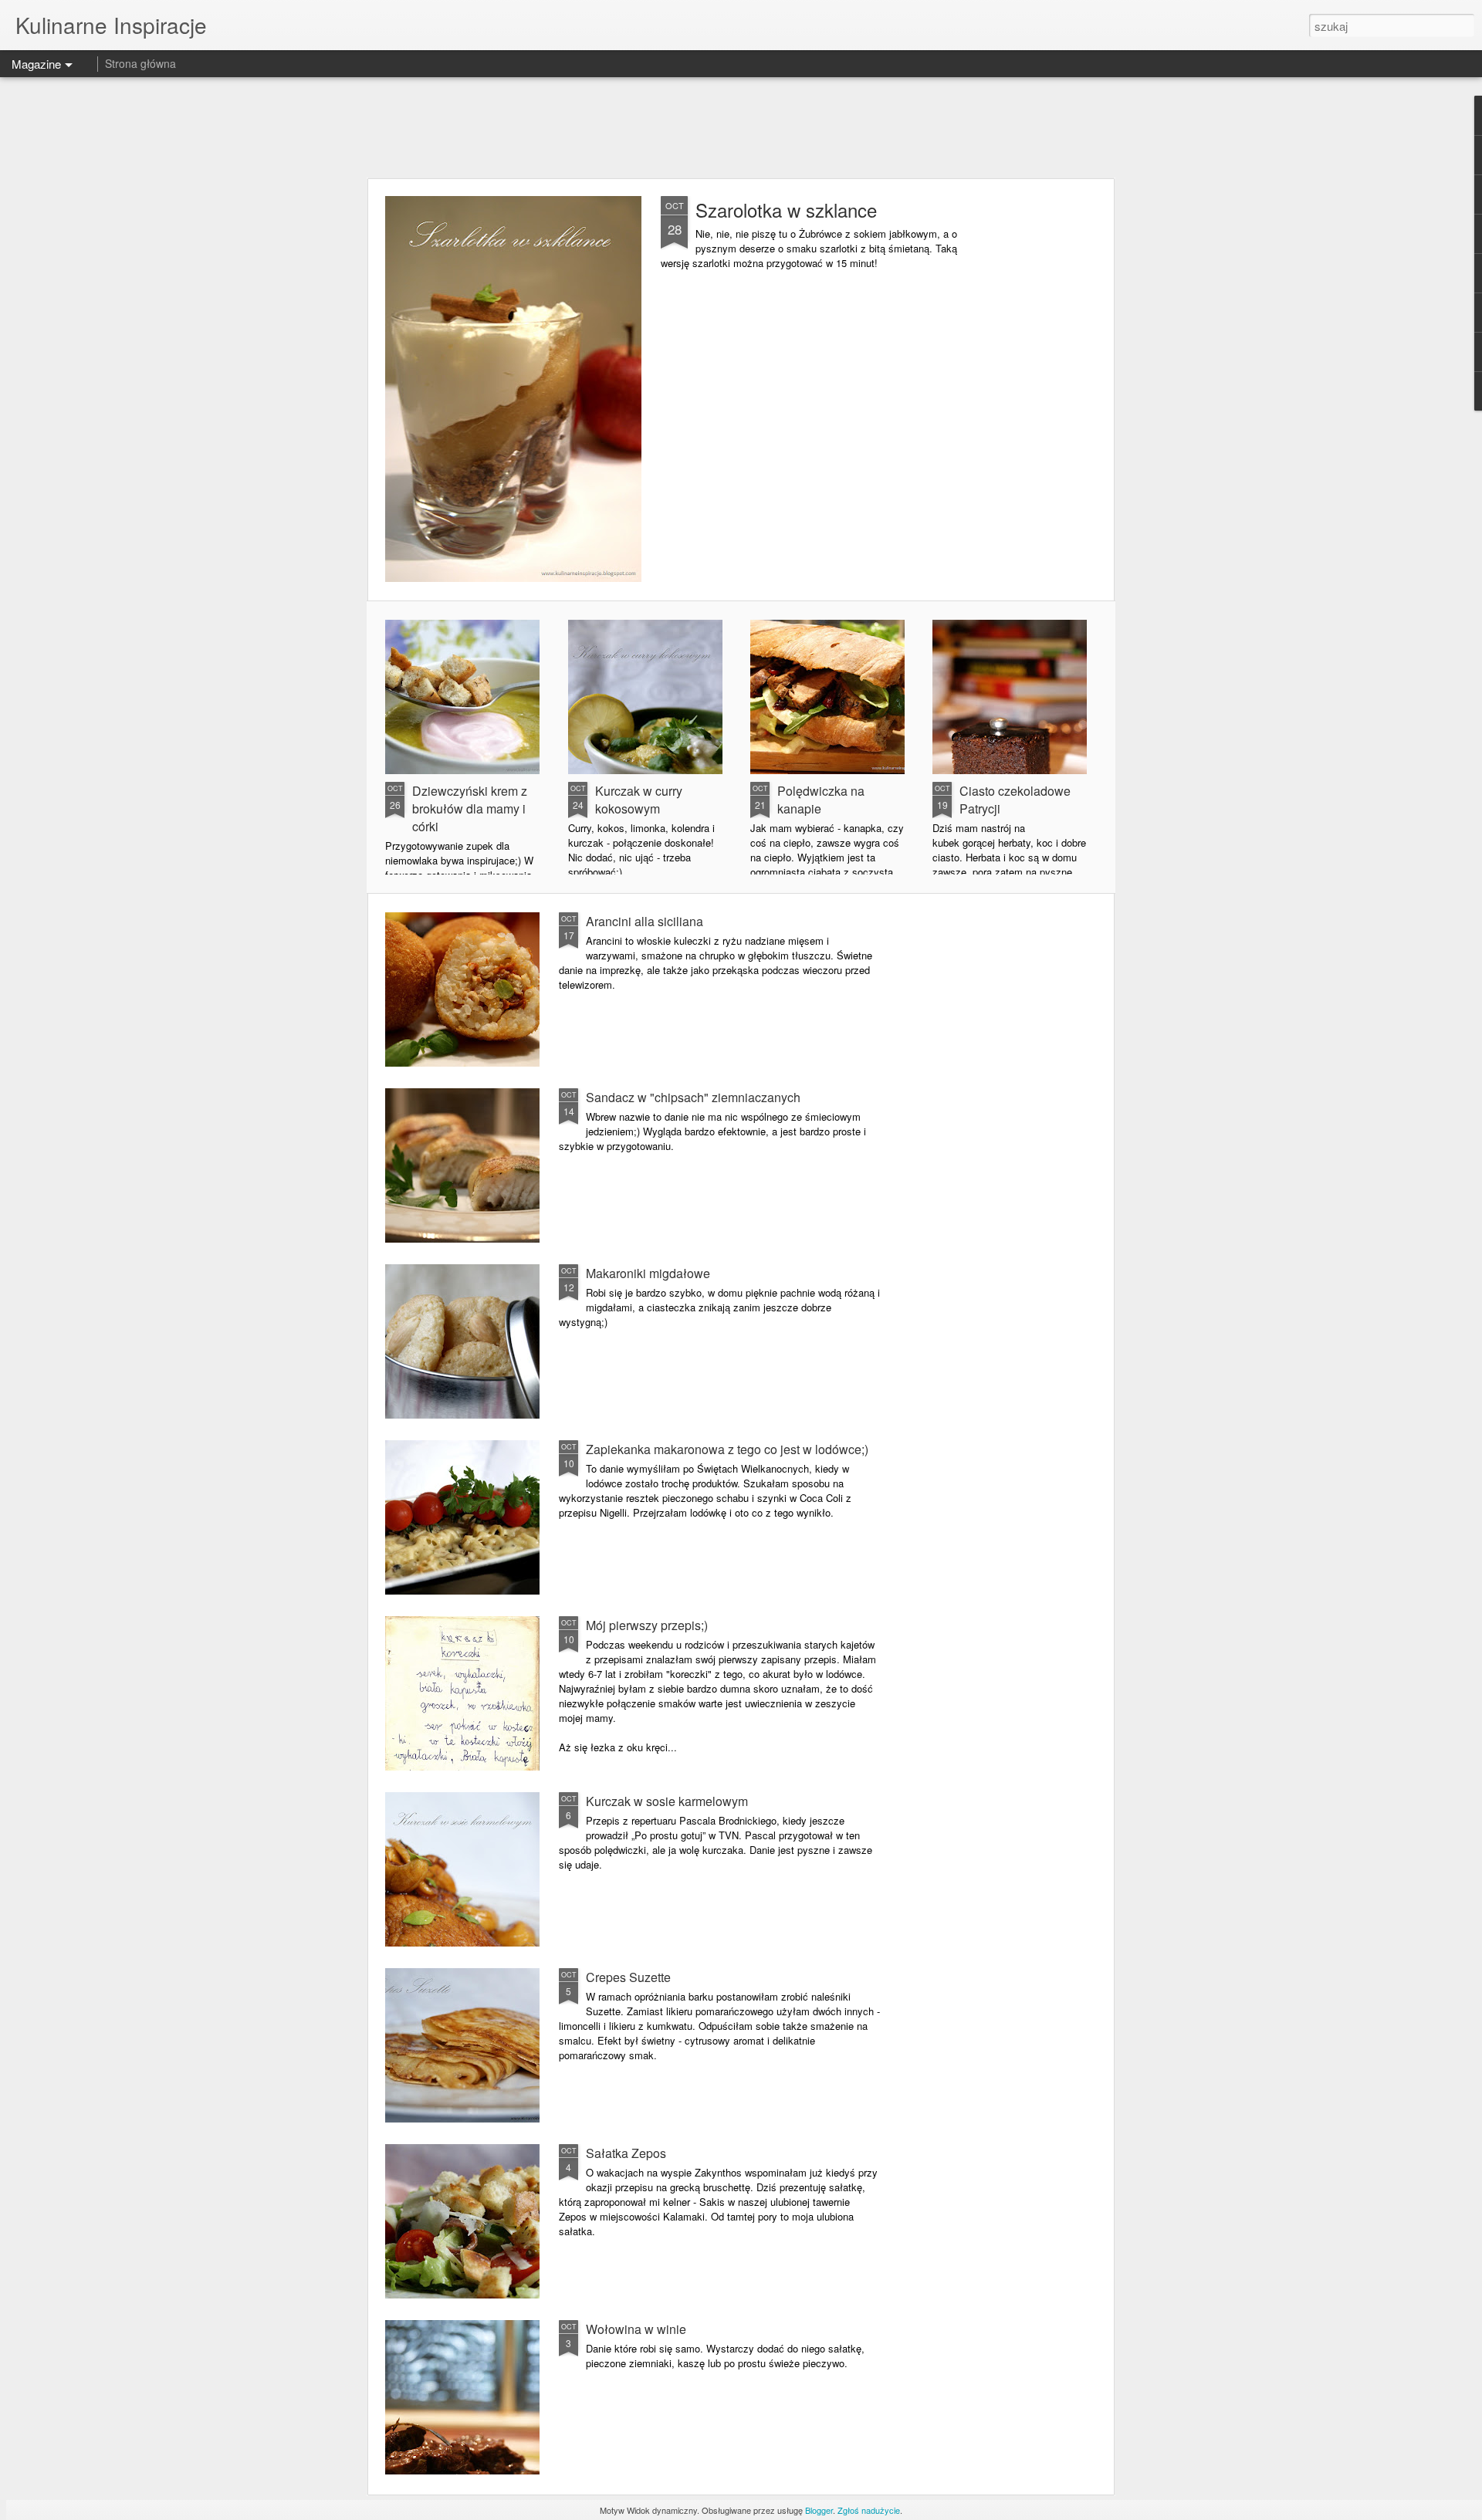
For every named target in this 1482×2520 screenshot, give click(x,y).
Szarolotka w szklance (786, 210)
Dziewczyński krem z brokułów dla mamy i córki (470, 808)
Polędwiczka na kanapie (821, 800)
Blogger (819, 2510)
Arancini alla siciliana (645, 921)
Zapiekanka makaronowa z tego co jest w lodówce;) (727, 1449)
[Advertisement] (741, 127)
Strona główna (140, 63)
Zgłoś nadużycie (869, 2510)
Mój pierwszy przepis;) (647, 1625)
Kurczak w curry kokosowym (639, 800)
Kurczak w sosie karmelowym (667, 1801)
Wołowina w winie (636, 2329)
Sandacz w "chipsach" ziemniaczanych (693, 1097)
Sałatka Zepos (626, 2153)
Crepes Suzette (628, 1977)
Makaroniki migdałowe (648, 1273)
